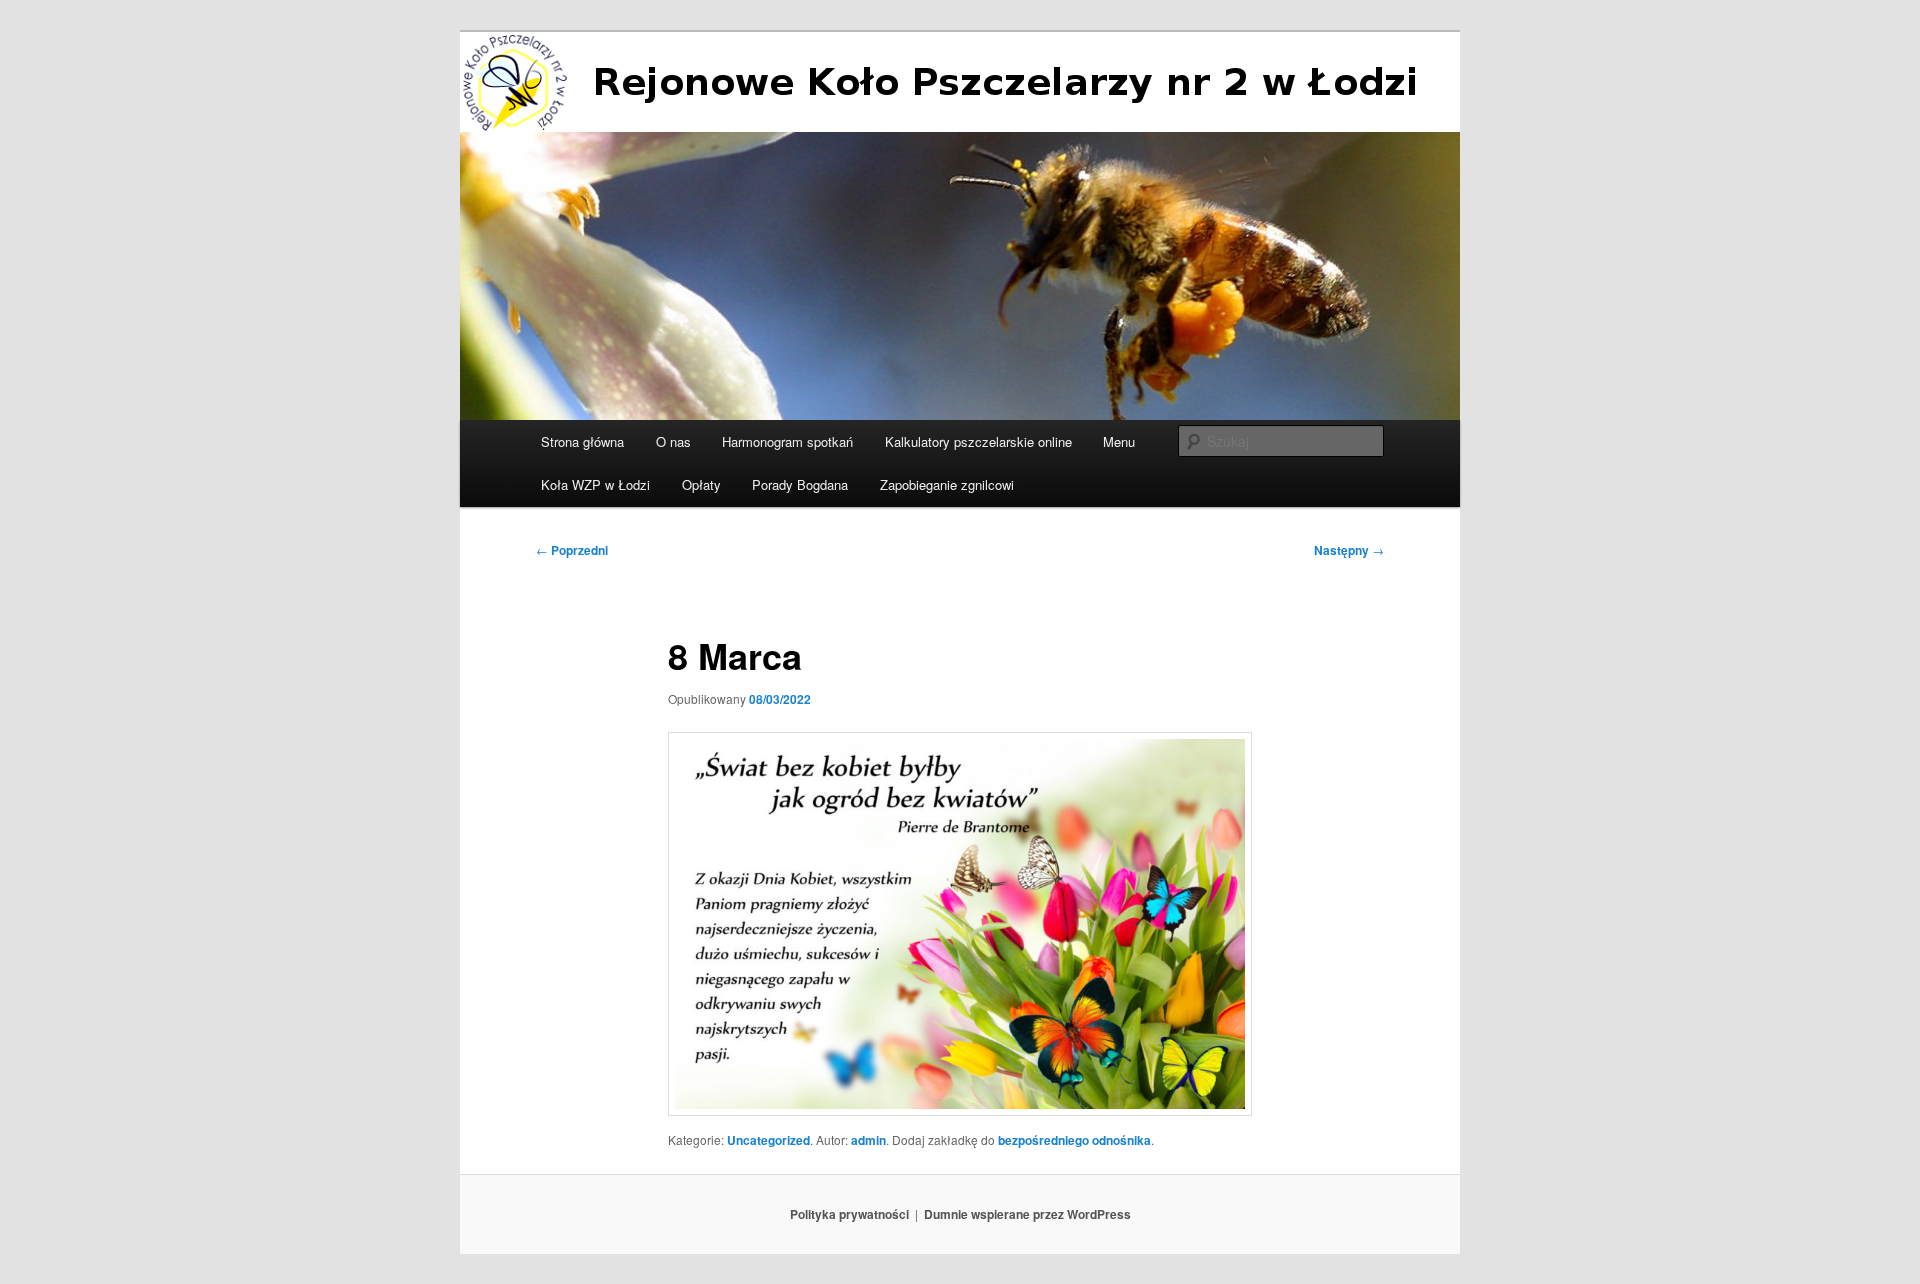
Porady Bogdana (800, 484)
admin (868, 1140)
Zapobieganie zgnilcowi (947, 484)
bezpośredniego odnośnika (1074, 1140)
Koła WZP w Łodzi (595, 484)
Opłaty (701, 484)
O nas (673, 441)
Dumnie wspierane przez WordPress (1027, 1214)
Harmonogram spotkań (787, 441)
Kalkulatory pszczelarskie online (978, 441)
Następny (1349, 550)
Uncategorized (768, 1140)
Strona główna (582, 441)
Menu (1119, 441)
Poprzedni (572, 550)
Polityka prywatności (849, 1214)
